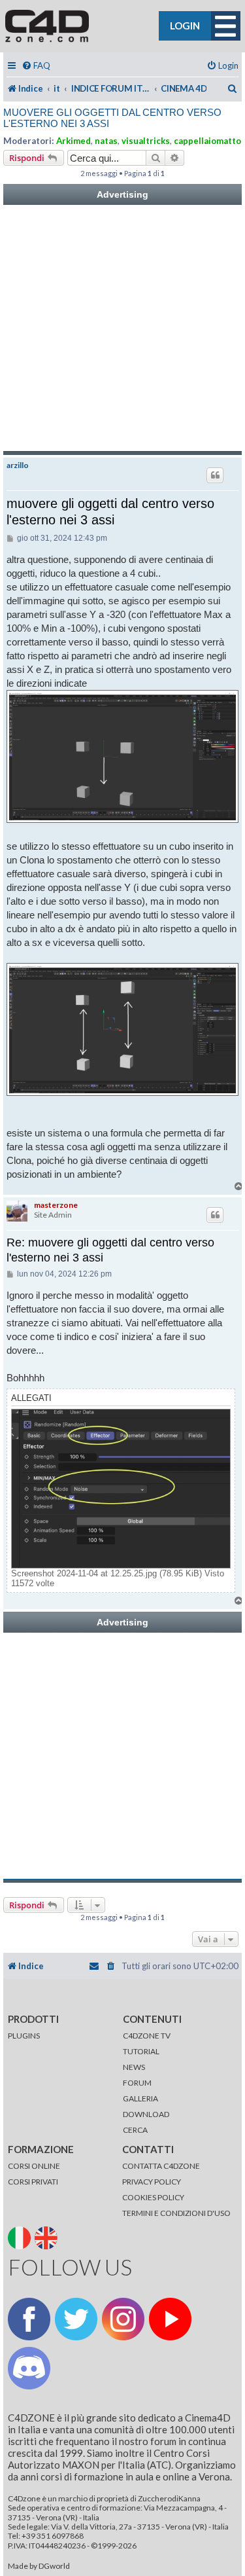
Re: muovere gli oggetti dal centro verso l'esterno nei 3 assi (110, 1250)
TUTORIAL (141, 2051)
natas (106, 141)
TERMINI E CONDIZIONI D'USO (176, 2213)
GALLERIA (140, 2098)
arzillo (18, 465)
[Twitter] (76, 2319)
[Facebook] (29, 2319)
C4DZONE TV (147, 2036)
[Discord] (29, 2368)
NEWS (134, 2067)
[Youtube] (170, 2319)
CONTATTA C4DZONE (161, 2166)
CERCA (135, 2130)
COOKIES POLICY (153, 2197)
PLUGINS (24, 2036)
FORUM (137, 2083)
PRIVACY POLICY (152, 2182)
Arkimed (73, 141)
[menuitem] (36, 66)
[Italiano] (21, 2237)
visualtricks (146, 141)
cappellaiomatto (207, 141)
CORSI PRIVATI (33, 2182)
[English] (47, 2237)
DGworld (54, 2566)
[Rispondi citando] (215, 475)
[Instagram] (123, 2319)
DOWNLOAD (146, 2114)
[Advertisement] (122, 328)
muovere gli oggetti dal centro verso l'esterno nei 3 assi (112, 118)
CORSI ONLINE (34, 2166)
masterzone (56, 1205)
